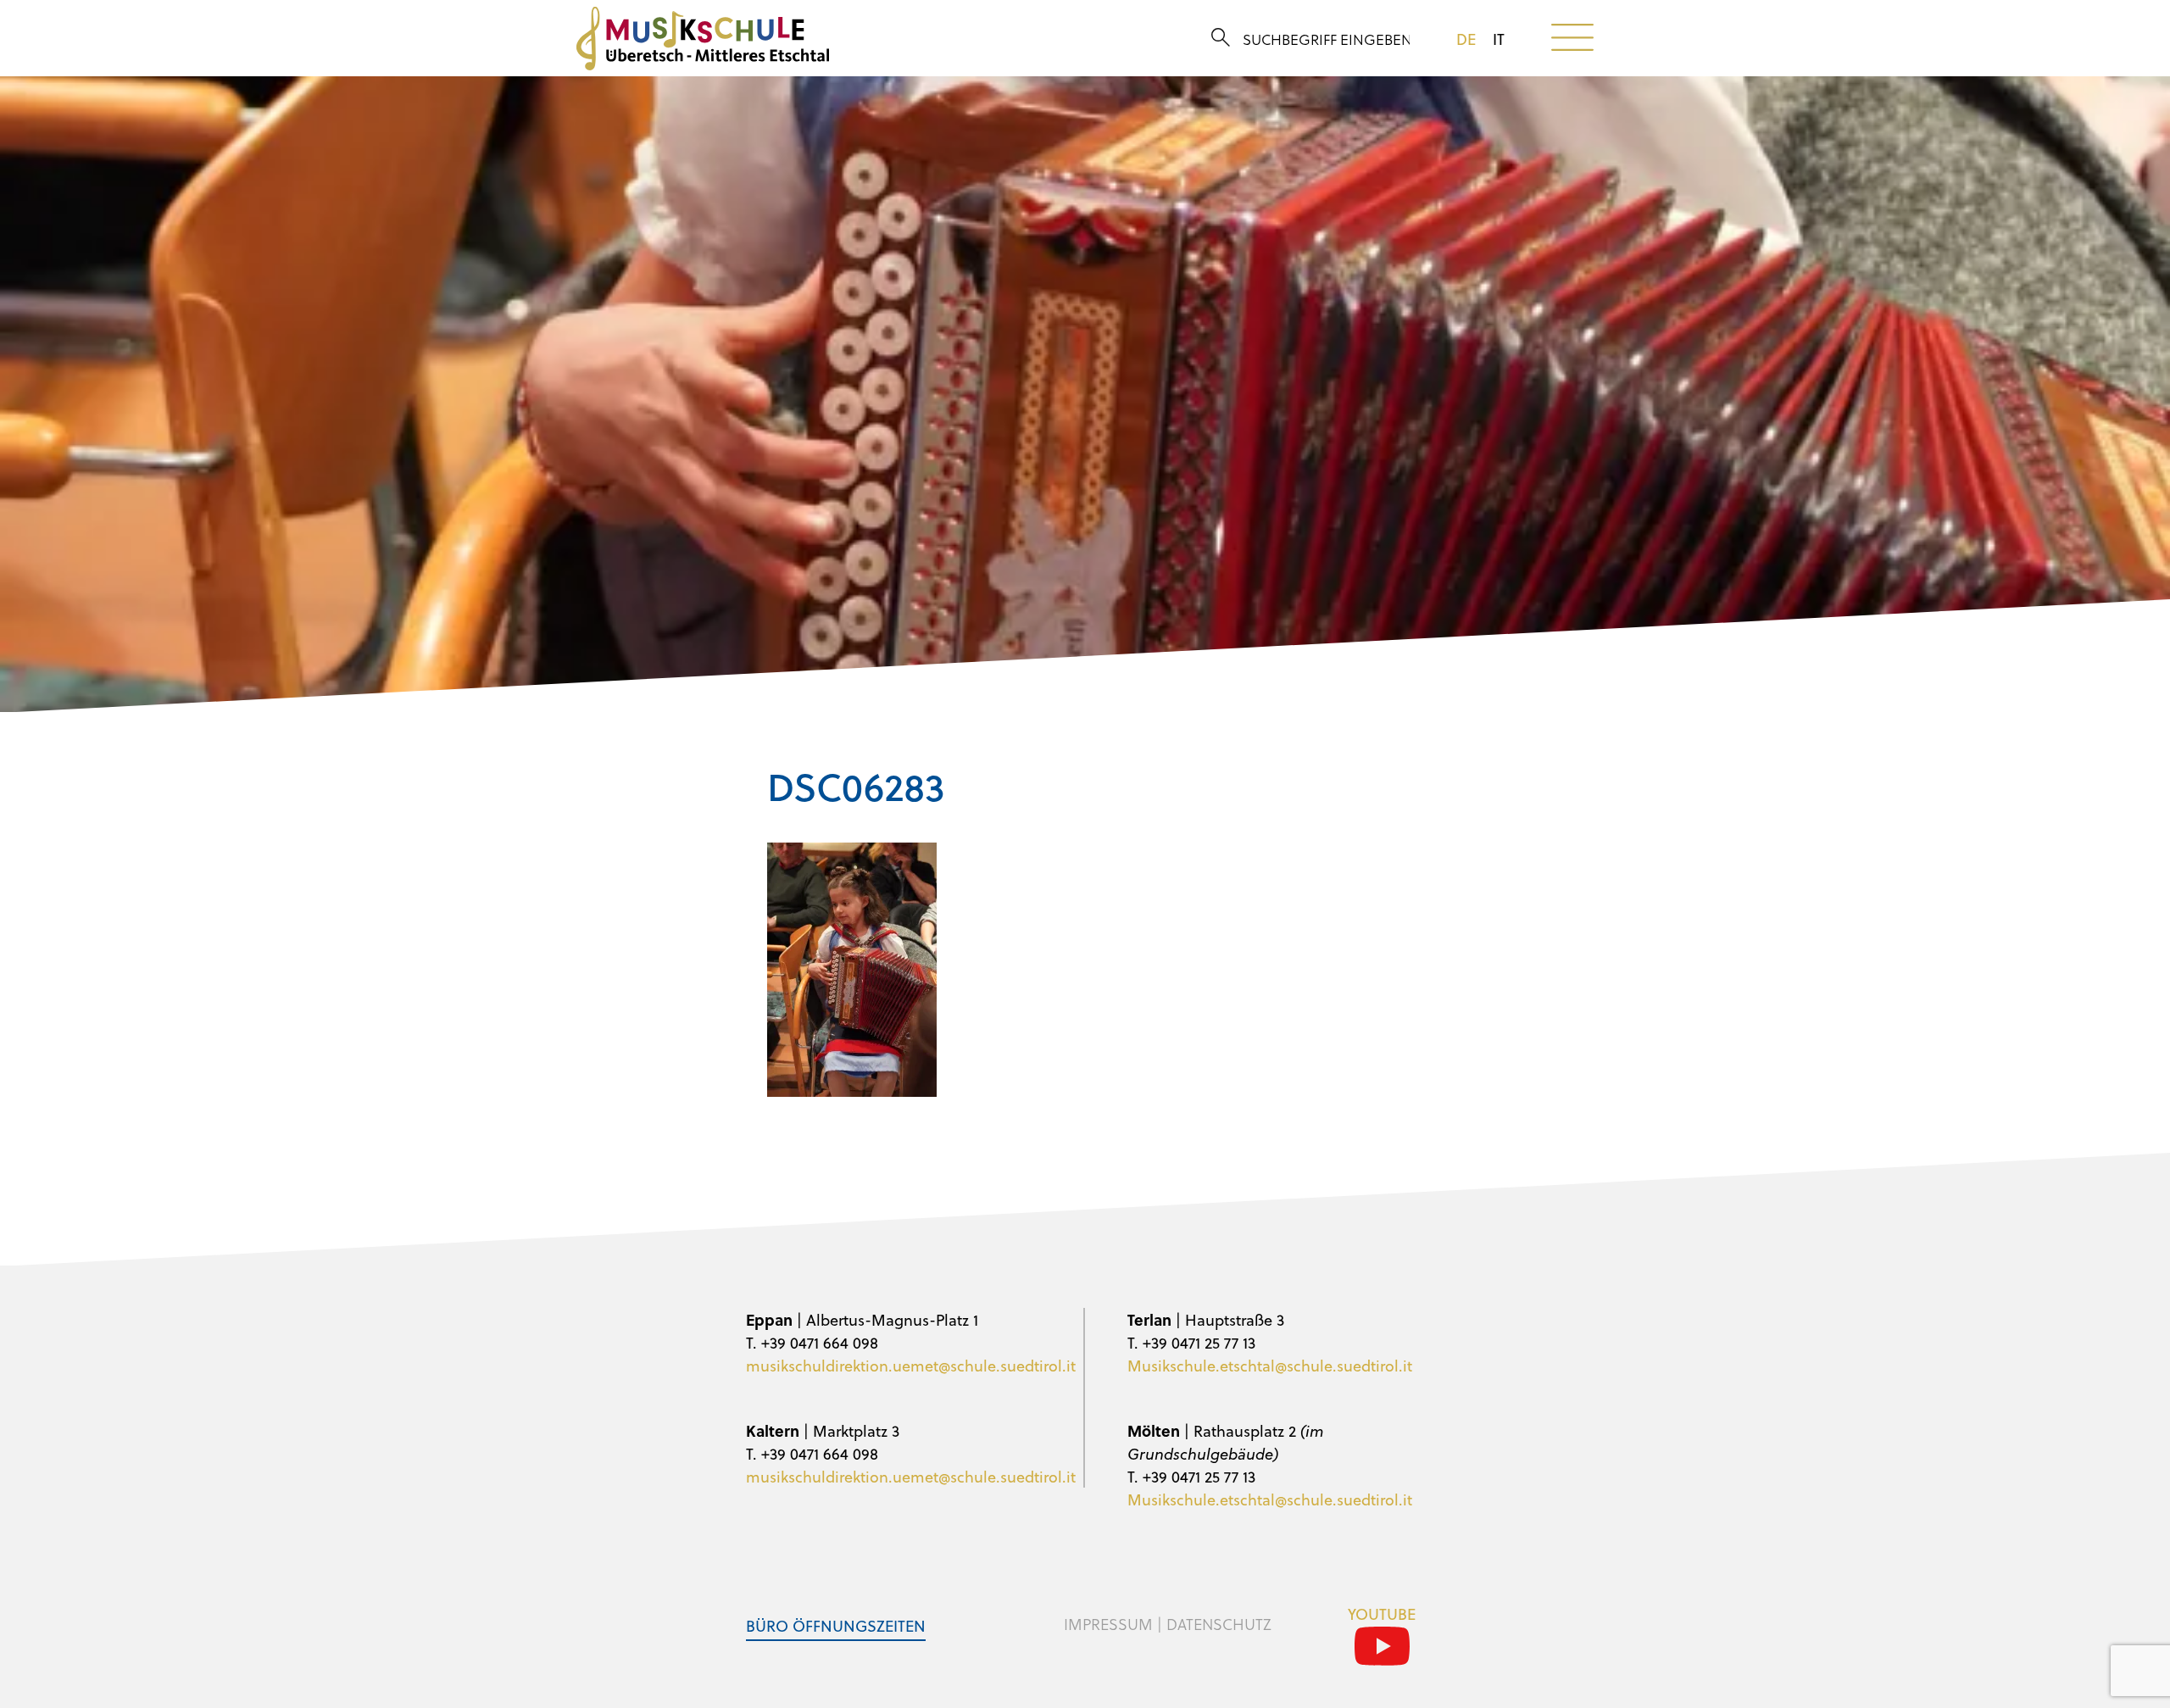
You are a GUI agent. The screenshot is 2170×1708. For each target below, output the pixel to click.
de (1466, 39)
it (1499, 39)
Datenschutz (1219, 1624)
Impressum (1108, 1624)
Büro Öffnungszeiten (836, 1625)
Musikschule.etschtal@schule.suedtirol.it (1270, 1365)
